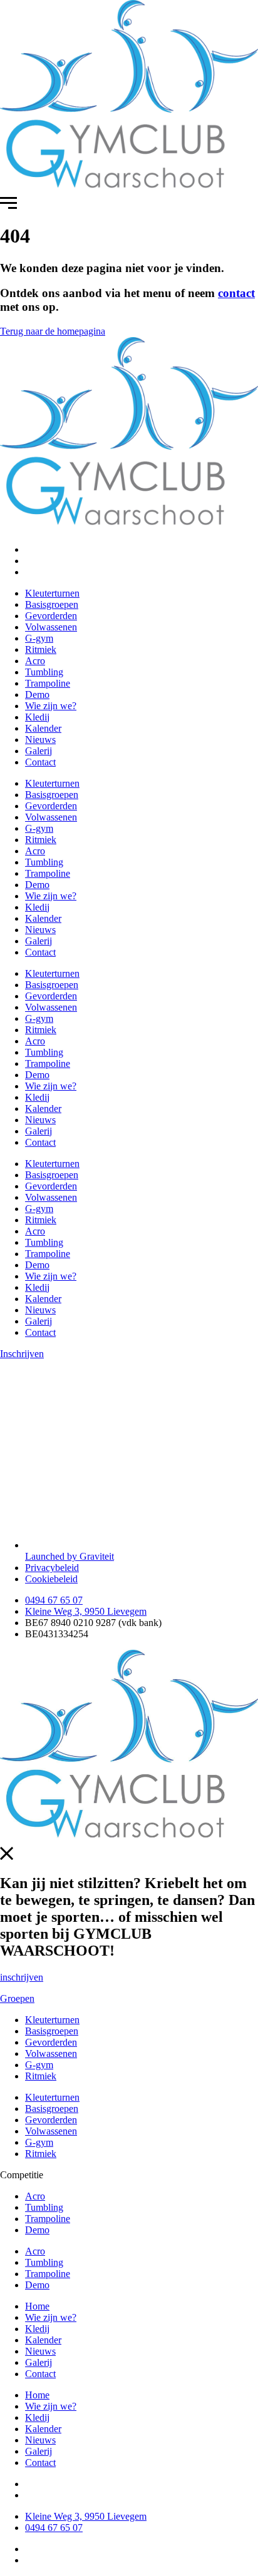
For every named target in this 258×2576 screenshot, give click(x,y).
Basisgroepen (52, 604)
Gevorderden (51, 616)
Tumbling (44, 672)
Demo (37, 695)
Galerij (39, 751)
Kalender (43, 728)
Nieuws (40, 740)
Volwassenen (51, 627)
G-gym (39, 638)
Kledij (37, 717)
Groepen (17, 1998)
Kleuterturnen (52, 593)
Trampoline (48, 683)
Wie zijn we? (51, 706)
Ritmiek (41, 649)
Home (37, 2306)
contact (236, 293)
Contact (40, 762)
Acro (35, 661)
